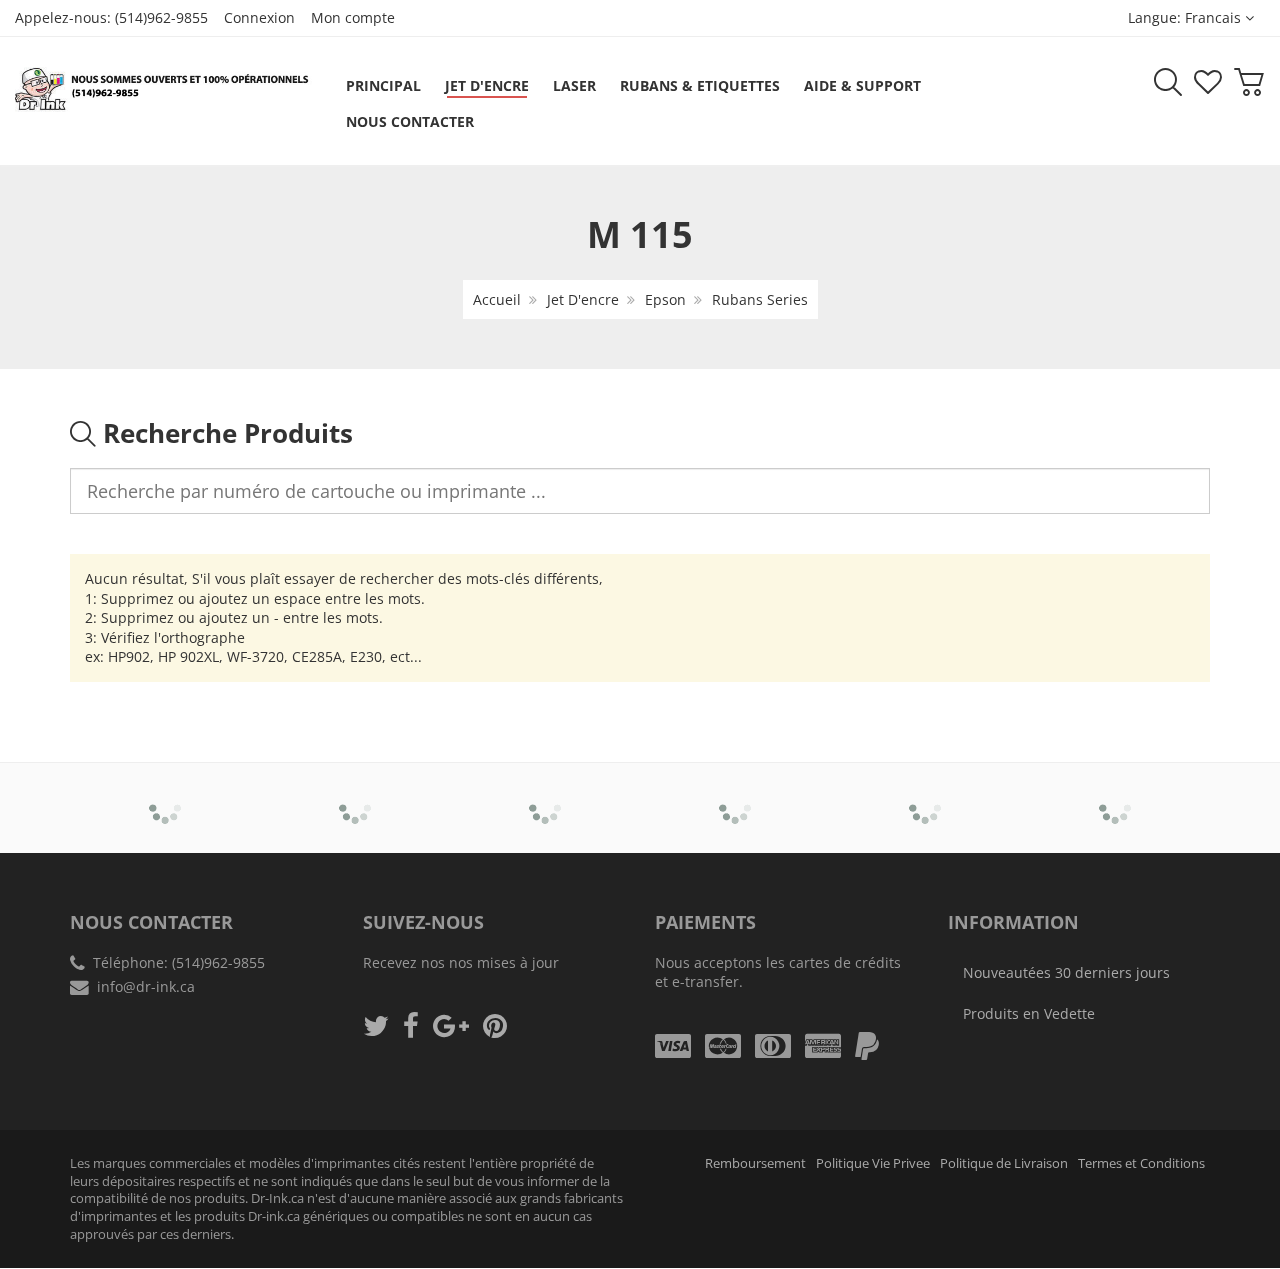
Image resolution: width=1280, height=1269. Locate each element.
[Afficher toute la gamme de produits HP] (925, 794)
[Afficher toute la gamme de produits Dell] (545, 794)
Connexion (259, 17)
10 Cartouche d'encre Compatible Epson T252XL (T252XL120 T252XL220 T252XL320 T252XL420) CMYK (213, 1199)
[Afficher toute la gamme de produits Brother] (165, 794)
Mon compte (353, 17)
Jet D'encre (583, 299)
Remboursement (755, 1163)
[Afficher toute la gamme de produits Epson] (735, 794)
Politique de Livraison (1004, 1163)
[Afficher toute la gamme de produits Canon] (355, 794)
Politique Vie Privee (873, 1163)
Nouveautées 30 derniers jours (1066, 972)
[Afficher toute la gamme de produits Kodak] (1115, 794)
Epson (665, 299)
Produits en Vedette (1029, 1013)
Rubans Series (760, 299)
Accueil (497, 299)
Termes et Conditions (1141, 1163)
